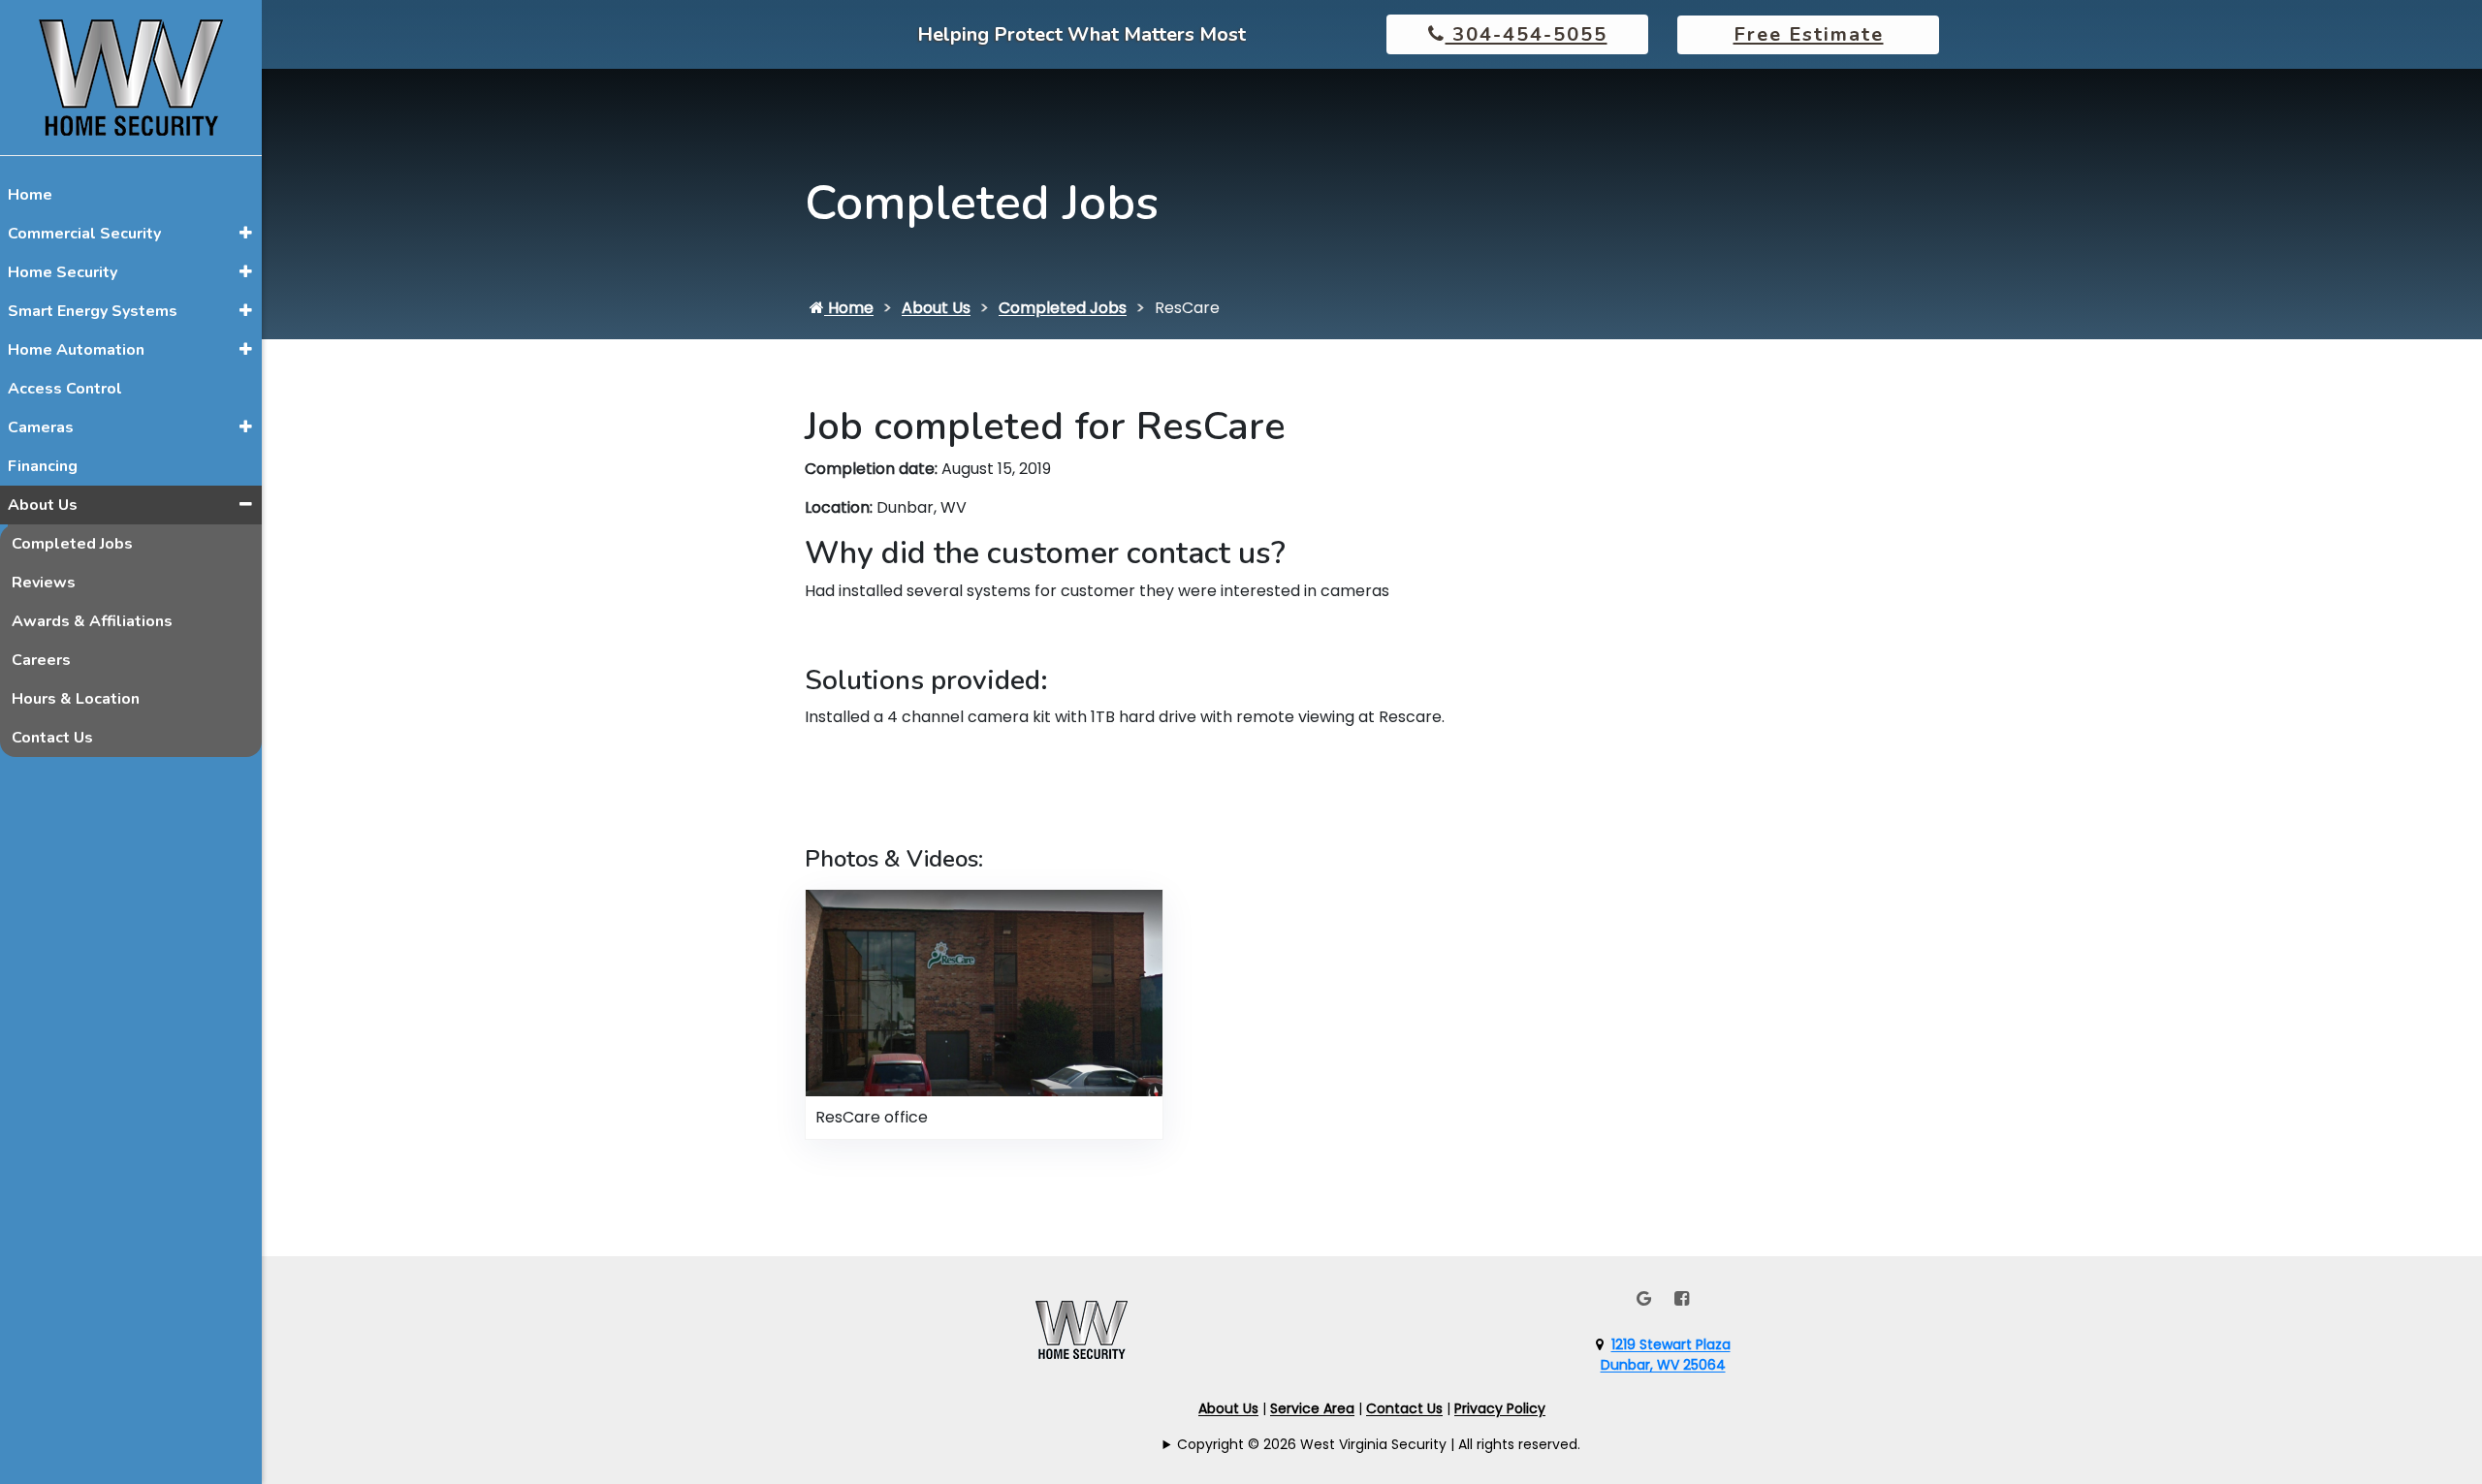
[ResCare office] (984, 992)
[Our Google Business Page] (1644, 1298)
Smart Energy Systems (93, 311)
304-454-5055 (1527, 34)
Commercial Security (84, 234)
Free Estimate (1809, 34)
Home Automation (76, 350)
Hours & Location (76, 699)
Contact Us (52, 738)
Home (30, 195)
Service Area (1312, 1408)
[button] (246, 233)
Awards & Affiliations (92, 621)
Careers (41, 660)
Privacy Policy (1500, 1408)
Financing (43, 466)
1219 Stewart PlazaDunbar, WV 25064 (1666, 1355)
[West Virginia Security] (131, 76)
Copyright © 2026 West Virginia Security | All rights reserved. (1379, 1444)
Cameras (41, 427)
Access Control (65, 389)
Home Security (63, 272)
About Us (43, 505)
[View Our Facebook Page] (1682, 1298)
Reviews (44, 583)
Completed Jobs (72, 544)
